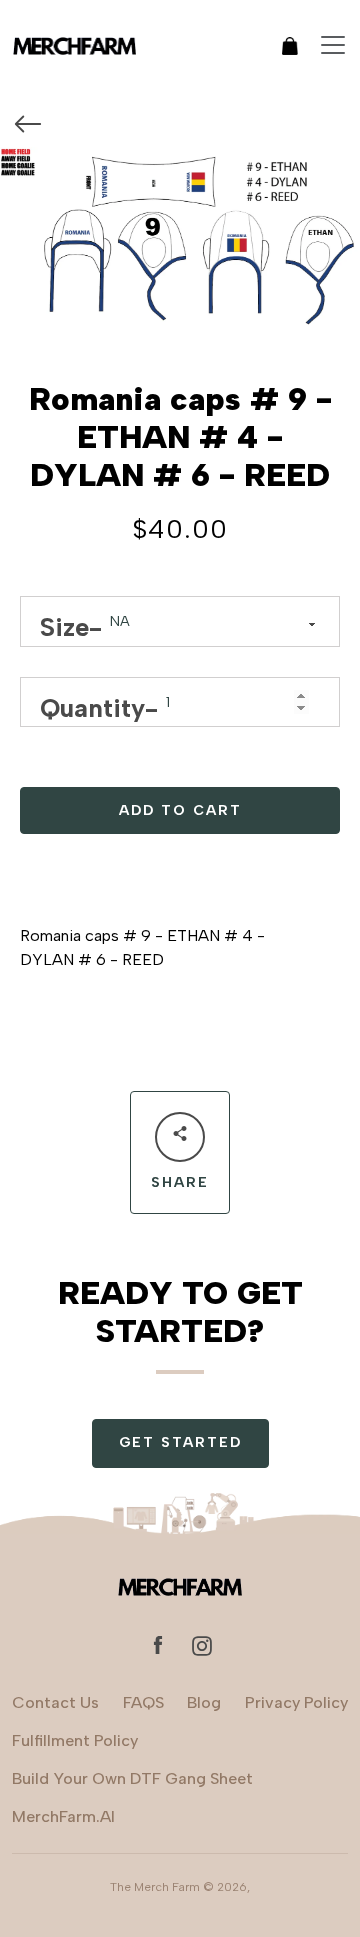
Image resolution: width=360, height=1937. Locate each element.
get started (180, 1442)
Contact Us (55, 1702)
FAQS (143, 1702)
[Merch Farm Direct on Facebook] (158, 1644)
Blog (204, 1702)
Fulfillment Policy (75, 1740)
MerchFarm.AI (63, 1816)
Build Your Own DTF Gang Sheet (132, 1778)
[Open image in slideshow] (180, 239)
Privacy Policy (296, 1702)
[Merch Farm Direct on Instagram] (202, 1644)
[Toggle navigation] (333, 45)
